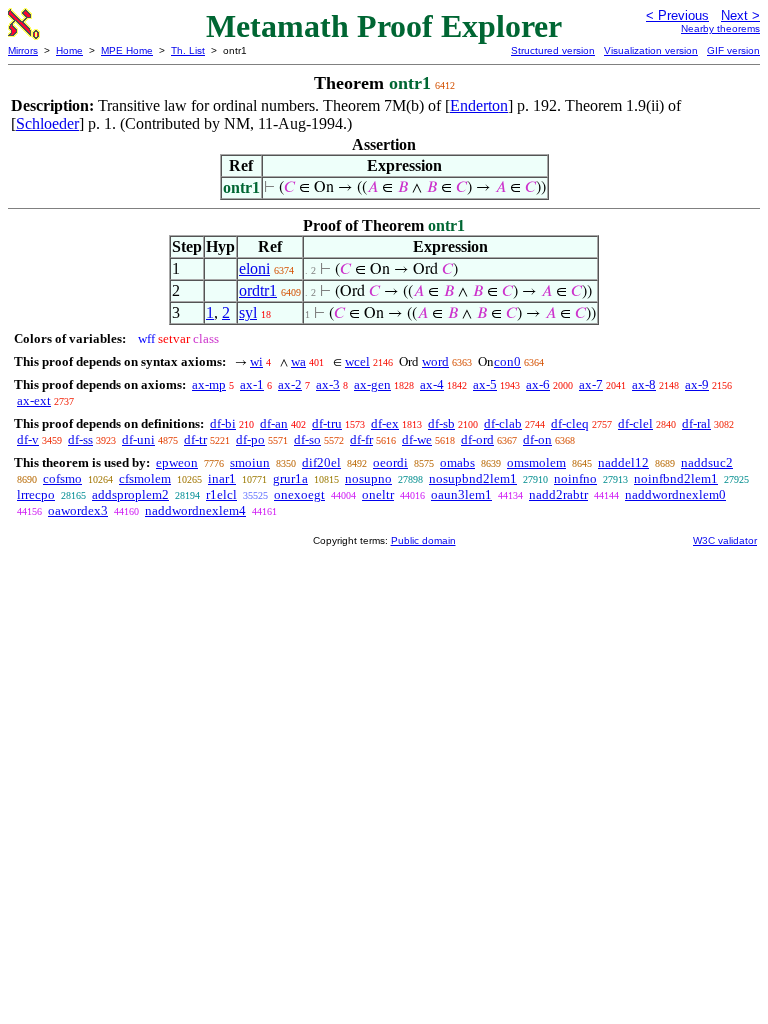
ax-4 (432, 384)
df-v (28, 439)
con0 (507, 361)
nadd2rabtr (558, 494)
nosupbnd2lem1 (473, 478)
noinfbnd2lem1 (676, 478)
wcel (357, 361)
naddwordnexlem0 (675, 494)
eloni (254, 268)
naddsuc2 (707, 462)
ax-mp (209, 384)
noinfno (575, 478)
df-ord (477, 439)
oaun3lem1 (461, 494)
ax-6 (538, 384)
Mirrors (23, 50)
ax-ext (34, 400)
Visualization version (651, 50)
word (435, 361)
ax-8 (644, 384)
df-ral (696, 423)
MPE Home (127, 50)
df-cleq (570, 423)
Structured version (553, 50)
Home (69, 50)
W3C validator (725, 540)
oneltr (378, 494)
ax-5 (485, 384)
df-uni (138, 439)
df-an (274, 423)
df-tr (195, 439)
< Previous (677, 15)
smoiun (250, 462)
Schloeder (47, 123)
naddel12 (623, 462)
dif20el (321, 462)
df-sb (441, 423)
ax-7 (591, 384)
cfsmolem (145, 478)
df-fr (361, 439)
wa (298, 361)
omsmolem (536, 462)
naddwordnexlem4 (195, 510)
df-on (537, 439)
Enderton (479, 105)
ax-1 (252, 384)
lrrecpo (36, 494)
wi (256, 361)
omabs (457, 462)
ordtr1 (258, 290)
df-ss (80, 439)
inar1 (222, 478)
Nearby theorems (720, 28)
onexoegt (299, 494)
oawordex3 (78, 510)
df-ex (385, 423)
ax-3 (328, 384)
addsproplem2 (130, 494)
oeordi (390, 462)
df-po (250, 439)
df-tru (327, 423)
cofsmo (62, 478)
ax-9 (697, 384)
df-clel (635, 423)
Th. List (188, 50)
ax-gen (372, 384)
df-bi (223, 423)
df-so (307, 439)
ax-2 (290, 384)
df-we (417, 439)
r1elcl (221, 494)
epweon (177, 462)
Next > (740, 15)
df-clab (503, 423)
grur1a (290, 478)
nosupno (368, 478)
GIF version (733, 50)
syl (248, 312)
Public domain (423, 540)
